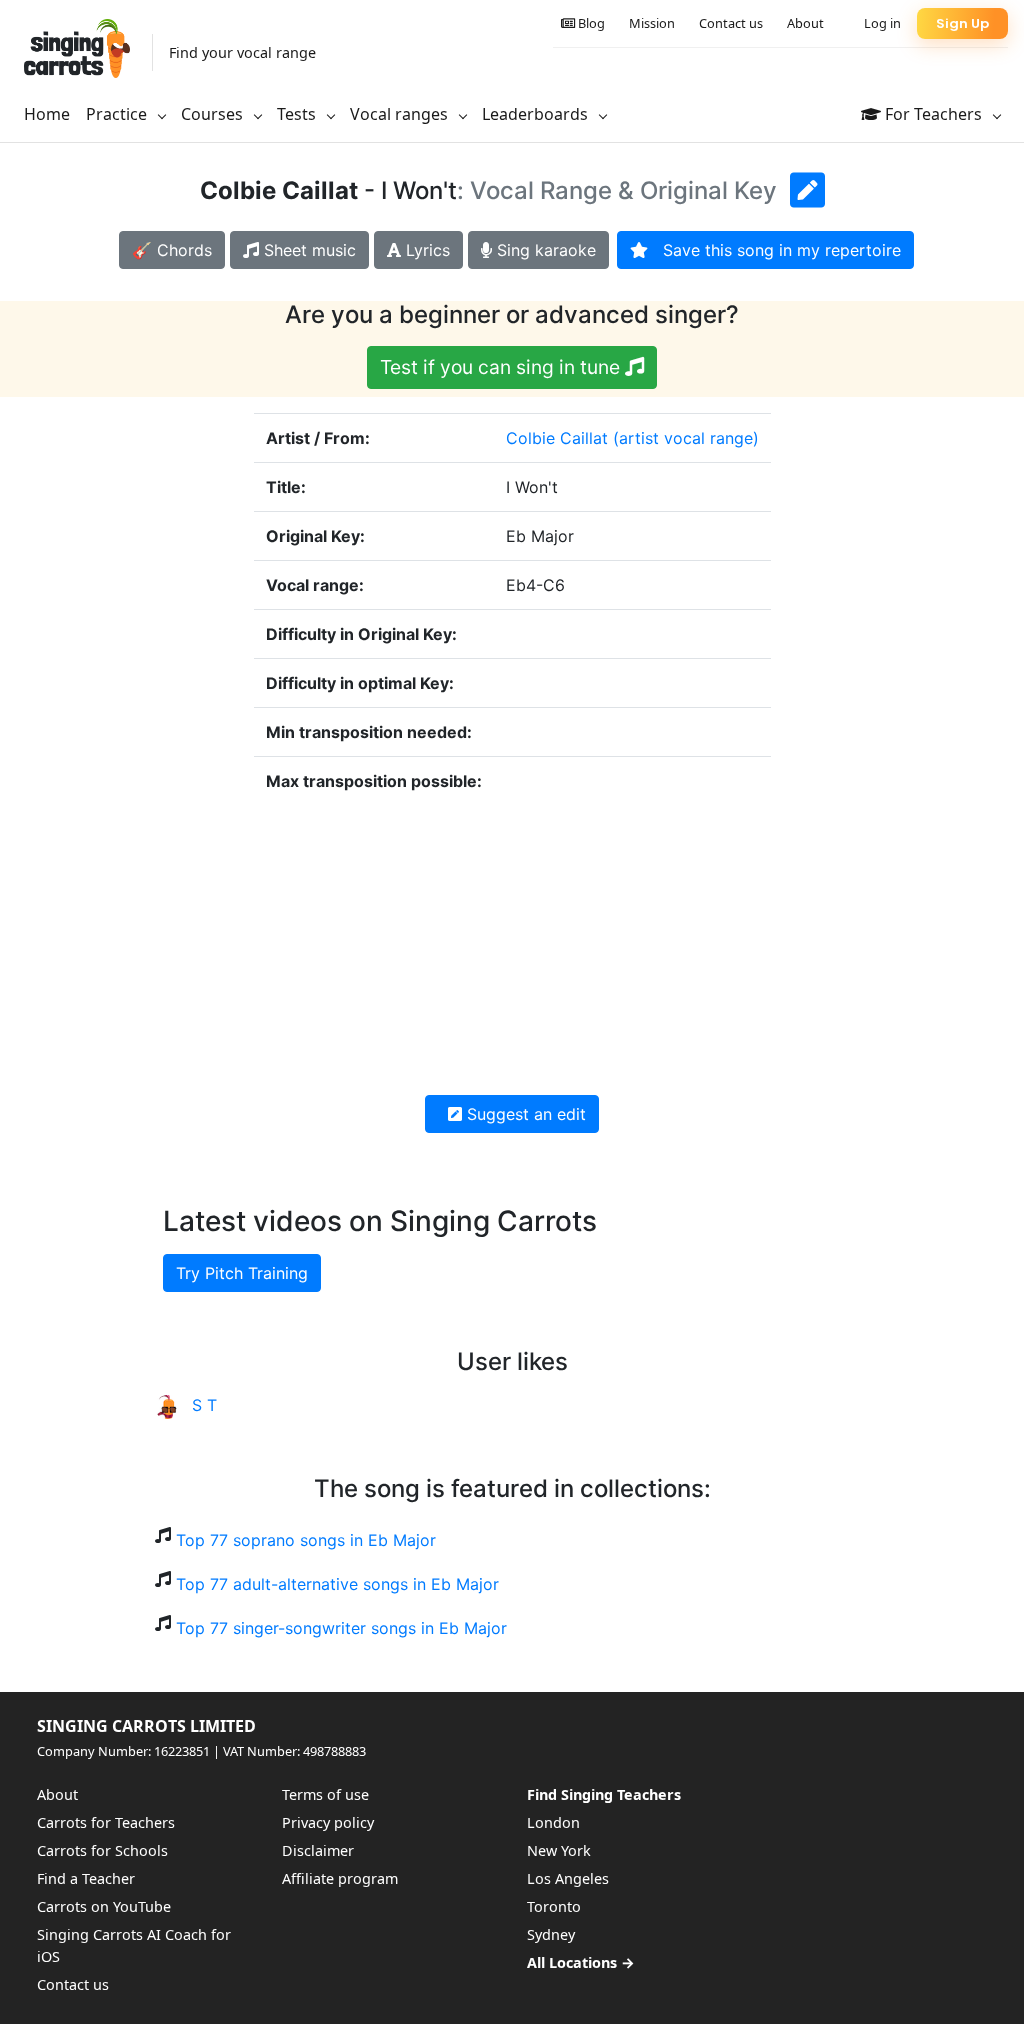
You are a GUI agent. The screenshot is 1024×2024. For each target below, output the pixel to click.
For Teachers (933, 114)
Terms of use (325, 1794)
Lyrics (425, 250)
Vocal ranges (401, 114)
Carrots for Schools (102, 1850)
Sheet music (307, 250)
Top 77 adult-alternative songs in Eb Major (337, 1584)
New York (559, 1850)
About (805, 23)
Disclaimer (318, 1850)
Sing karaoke (544, 250)
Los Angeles (568, 1878)
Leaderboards (537, 114)
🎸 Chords (172, 250)
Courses (214, 114)
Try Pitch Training (242, 1273)
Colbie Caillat (557, 438)
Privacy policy (328, 1822)
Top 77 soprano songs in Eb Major (306, 1540)
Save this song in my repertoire (774, 250)
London (553, 1822)
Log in (882, 23)
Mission (652, 23)
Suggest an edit (524, 1114)
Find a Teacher (86, 1878)
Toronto (554, 1906)
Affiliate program (340, 1878)
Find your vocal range (242, 52)
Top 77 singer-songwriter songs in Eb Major (341, 1628)
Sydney (551, 1934)
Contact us (731, 23)
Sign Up (962, 23)
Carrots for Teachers (106, 1822)
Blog (590, 23)
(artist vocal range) (686, 438)
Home (47, 114)
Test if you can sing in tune (502, 367)
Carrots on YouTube (104, 1906)
